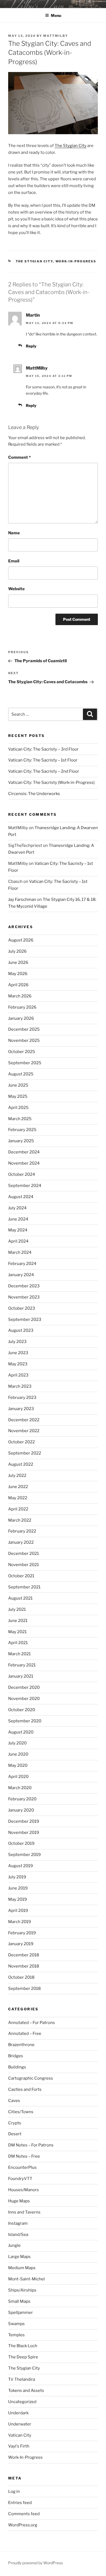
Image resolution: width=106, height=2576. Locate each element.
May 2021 (17, 1632)
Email (14, 561)
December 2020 (24, 1687)
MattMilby (56, 36)
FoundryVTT (20, 2179)
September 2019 (24, 1855)
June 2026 (18, 962)
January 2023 (21, 1409)
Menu (56, 15)
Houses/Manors (24, 2190)
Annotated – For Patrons (32, 2023)
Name (14, 533)
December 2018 (24, 1955)
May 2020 (18, 1765)
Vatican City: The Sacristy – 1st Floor (43, 760)
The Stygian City (71, 146)
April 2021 (18, 1643)
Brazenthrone (21, 2045)
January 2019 (21, 1944)
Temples (16, 2335)
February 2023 (22, 1398)
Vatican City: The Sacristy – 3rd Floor (43, 749)
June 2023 (18, 1353)
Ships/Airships (22, 2290)
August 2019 (21, 1866)
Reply (31, 346)
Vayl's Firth (19, 2446)
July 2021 (17, 1609)
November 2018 (24, 1966)
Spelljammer (21, 2313)
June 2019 (18, 1888)
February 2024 (22, 1264)
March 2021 (19, 1654)
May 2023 (18, 1364)
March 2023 (20, 1386)
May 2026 (18, 974)
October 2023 (22, 1308)
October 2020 (22, 1710)
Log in (14, 2491)
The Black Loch (23, 2346)
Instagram (18, 2223)
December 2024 (24, 1152)
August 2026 (21, 940)
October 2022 (21, 1442)
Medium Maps (22, 2268)
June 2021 (18, 1621)
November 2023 (24, 1297)
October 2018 (21, 1977)
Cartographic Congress (31, 2078)
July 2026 (17, 951)
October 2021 (21, 1576)
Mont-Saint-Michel (26, 2279)
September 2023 (25, 1320)
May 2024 (18, 1230)
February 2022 (22, 1531)
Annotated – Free (25, 2034)
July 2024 (17, 1208)
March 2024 (20, 1252)
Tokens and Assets (26, 2391)
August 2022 (21, 1464)
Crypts (15, 2123)
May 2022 (18, 1498)
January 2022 (21, 1542)
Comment (19, 457)
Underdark (18, 2413)
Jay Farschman (22, 899)
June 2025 (18, 1085)
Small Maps (19, 2301)
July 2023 (17, 1342)
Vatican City (20, 2435)
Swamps (16, 2324)
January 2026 (21, 1018)
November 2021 (24, 1565)
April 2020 (18, 1777)
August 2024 (21, 1197)
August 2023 (21, 1330)
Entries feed (20, 2503)
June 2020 (18, 1754)
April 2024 (18, 1241)
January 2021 (21, 1676)
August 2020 (21, 1732)
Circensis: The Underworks (34, 794)
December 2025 (24, 1029)
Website (16, 589)
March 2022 (20, 1520)
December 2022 (24, 1420)
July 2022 (17, 1476)
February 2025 (22, 1130)
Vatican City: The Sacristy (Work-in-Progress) (51, 782)
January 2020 (21, 1810)
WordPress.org (23, 2525)
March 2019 (20, 1922)
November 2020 (24, 1699)
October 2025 (22, 1052)
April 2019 (18, 1911)
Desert (15, 2134)
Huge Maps (19, 2201)
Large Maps (19, 2257)
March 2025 (20, 1119)
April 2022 (18, 1509)
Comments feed (24, 2514)
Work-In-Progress (76, 261)
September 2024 (25, 1186)
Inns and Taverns (24, 2212)
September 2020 (25, 1721)
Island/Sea (18, 2235)
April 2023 (18, 1375)
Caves (14, 2101)
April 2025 (18, 1108)
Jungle (14, 2245)
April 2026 (18, 985)
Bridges (16, 2056)
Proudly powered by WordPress (35, 2563)
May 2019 (18, 1899)
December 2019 (24, 1821)
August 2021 (20, 1598)
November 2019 (24, 1833)
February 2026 (22, 1007)
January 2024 (21, 1275)
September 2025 (25, 1063)
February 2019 (22, 1933)
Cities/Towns (21, 2112)
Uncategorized (22, 2402)
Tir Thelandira (22, 2379)
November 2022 (24, 1431)
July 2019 (17, 1877)
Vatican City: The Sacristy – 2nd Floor (44, 771)
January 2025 (21, 1141)
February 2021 (22, 1665)
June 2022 (18, 1487)
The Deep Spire (23, 2357)
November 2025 (24, 1040)
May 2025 (18, 1096)
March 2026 (20, 996)
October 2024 (22, 1174)
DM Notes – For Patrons (31, 2145)
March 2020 (20, 1788)
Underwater (20, 2424)
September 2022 (25, 1453)
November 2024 (24, 1163)
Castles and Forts (25, 2089)
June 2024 (18, 1219)
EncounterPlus (22, 2167)
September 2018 (24, 1989)
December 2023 (24, 1286)
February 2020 (22, 1799)
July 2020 (17, 1743)
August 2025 (21, 1074)
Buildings (17, 2067)
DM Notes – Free (24, 2156)
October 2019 (21, 1843)
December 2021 (24, 1554)
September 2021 (24, 1587)
